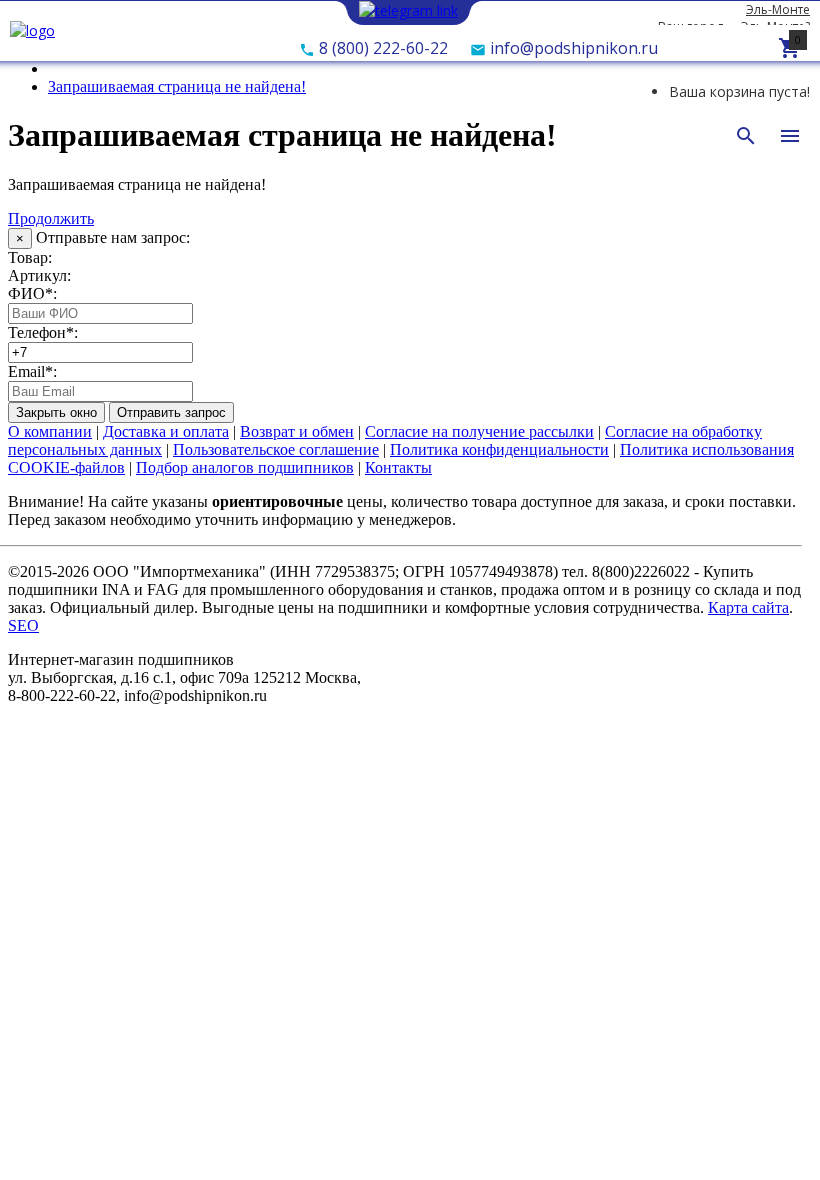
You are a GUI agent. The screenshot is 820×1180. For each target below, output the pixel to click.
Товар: (30, 257)
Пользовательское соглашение (276, 449)
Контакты (398, 467)
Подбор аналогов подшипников (245, 467)
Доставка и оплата (166, 431)
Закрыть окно (56, 412)
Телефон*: (43, 332)
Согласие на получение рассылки (479, 431)
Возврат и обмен (297, 431)
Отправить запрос (171, 412)
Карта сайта (748, 607)
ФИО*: (32, 293)
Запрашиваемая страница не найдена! (177, 86)
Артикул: (39, 275)
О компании (50, 431)
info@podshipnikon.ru (572, 48)
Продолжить (51, 218)
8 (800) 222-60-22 (381, 48)
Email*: (32, 371)
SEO (23, 625)
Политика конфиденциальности (499, 449)
